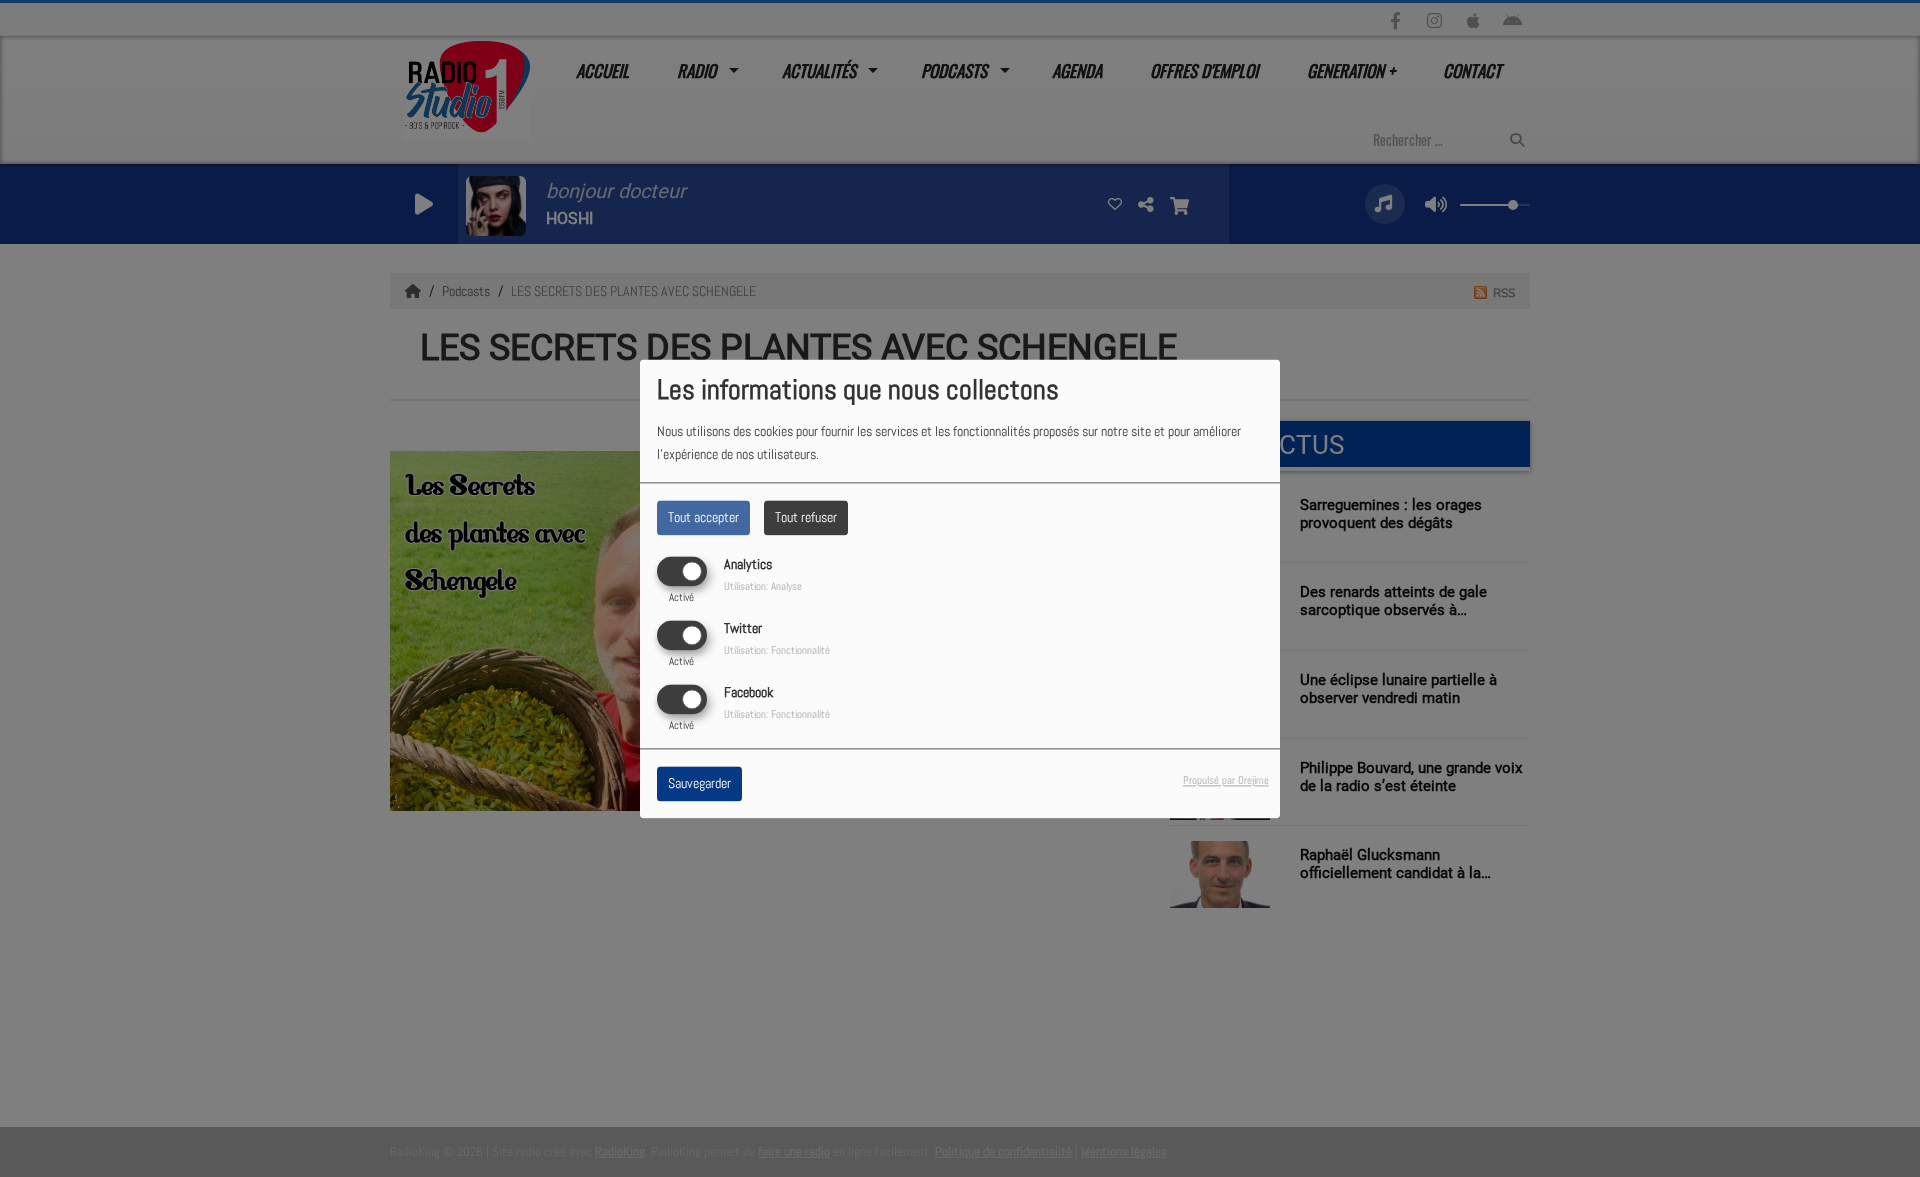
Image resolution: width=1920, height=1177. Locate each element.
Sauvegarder (699, 783)
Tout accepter (703, 517)
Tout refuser (806, 517)
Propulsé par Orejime (1226, 780)
